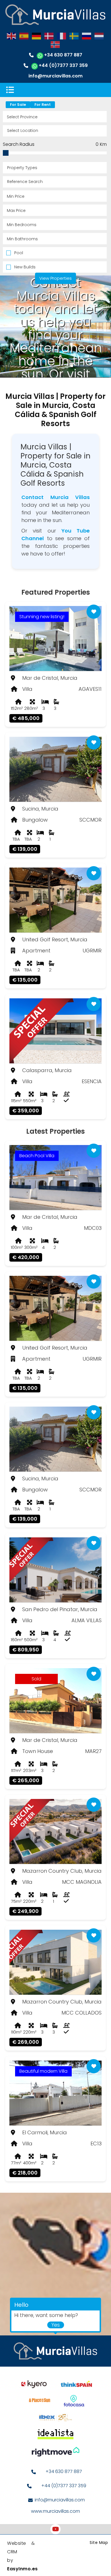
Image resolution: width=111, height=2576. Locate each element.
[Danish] (49, 36)
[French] (62, 36)
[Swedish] (74, 36)
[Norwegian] (55, 44)
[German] (37, 36)
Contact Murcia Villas (55, 497)
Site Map (99, 2543)
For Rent (43, 105)
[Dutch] (99, 36)
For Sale (18, 105)
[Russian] (87, 36)
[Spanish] (24, 36)
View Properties (55, 278)
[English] (12, 36)
